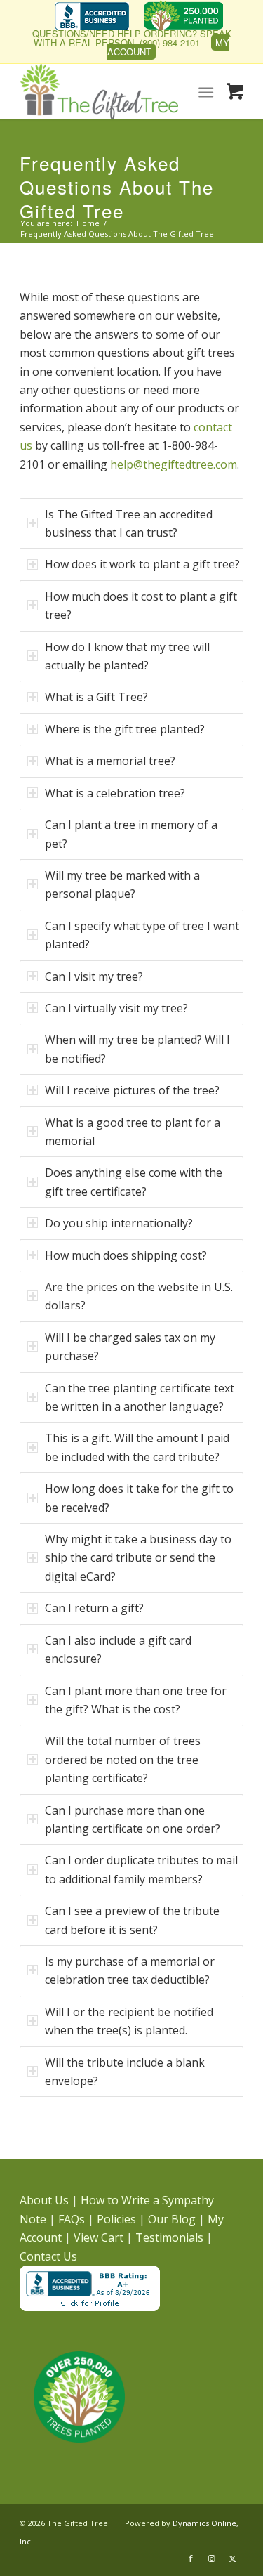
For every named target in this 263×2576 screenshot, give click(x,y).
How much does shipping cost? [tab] (126, 1255)
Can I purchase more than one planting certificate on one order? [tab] (133, 1819)
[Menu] (207, 91)
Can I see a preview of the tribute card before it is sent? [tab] (132, 1920)
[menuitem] (92, 18)
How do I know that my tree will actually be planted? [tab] (127, 656)
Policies (116, 2219)
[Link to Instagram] (212, 2558)
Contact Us (48, 2256)
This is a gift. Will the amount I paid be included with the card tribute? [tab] (137, 1447)
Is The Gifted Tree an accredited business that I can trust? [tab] (129, 523)
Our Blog (172, 2219)
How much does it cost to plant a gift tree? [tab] (141, 606)
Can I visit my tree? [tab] (94, 976)
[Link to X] (233, 2558)
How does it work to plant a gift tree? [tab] (142, 564)
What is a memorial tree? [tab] (110, 761)
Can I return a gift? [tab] (94, 1608)
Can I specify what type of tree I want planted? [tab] (142, 935)
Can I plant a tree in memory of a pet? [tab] (131, 834)
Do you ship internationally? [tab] (119, 1223)
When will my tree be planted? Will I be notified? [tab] (137, 1049)
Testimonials (169, 2237)
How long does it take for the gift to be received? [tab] (139, 1498)
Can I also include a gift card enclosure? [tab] (118, 1649)
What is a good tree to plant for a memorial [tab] (133, 1132)
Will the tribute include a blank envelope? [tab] (125, 2072)
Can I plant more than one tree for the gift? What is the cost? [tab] (136, 1700)
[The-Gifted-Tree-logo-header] (109, 91)
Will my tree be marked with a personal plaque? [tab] (122, 884)
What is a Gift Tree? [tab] (96, 697)
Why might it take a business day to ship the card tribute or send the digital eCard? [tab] (138, 1558)
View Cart (99, 2237)
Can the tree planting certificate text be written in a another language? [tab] (140, 1397)
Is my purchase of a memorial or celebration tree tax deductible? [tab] (130, 1970)
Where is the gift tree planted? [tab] (125, 729)
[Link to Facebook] (191, 2558)
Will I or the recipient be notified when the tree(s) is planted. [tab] (129, 2021)
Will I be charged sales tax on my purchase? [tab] (130, 1347)
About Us (44, 2200)
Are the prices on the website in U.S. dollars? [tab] (139, 1296)
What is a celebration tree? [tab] (115, 793)
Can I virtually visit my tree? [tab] (116, 1008)
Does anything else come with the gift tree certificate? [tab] (134, 1182)
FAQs (72, 2219)
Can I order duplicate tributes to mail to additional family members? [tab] (141, 1869)
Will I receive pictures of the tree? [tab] (132, 1090)
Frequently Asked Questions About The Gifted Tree (117, 187)
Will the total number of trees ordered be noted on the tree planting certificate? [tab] (123, 1759)
